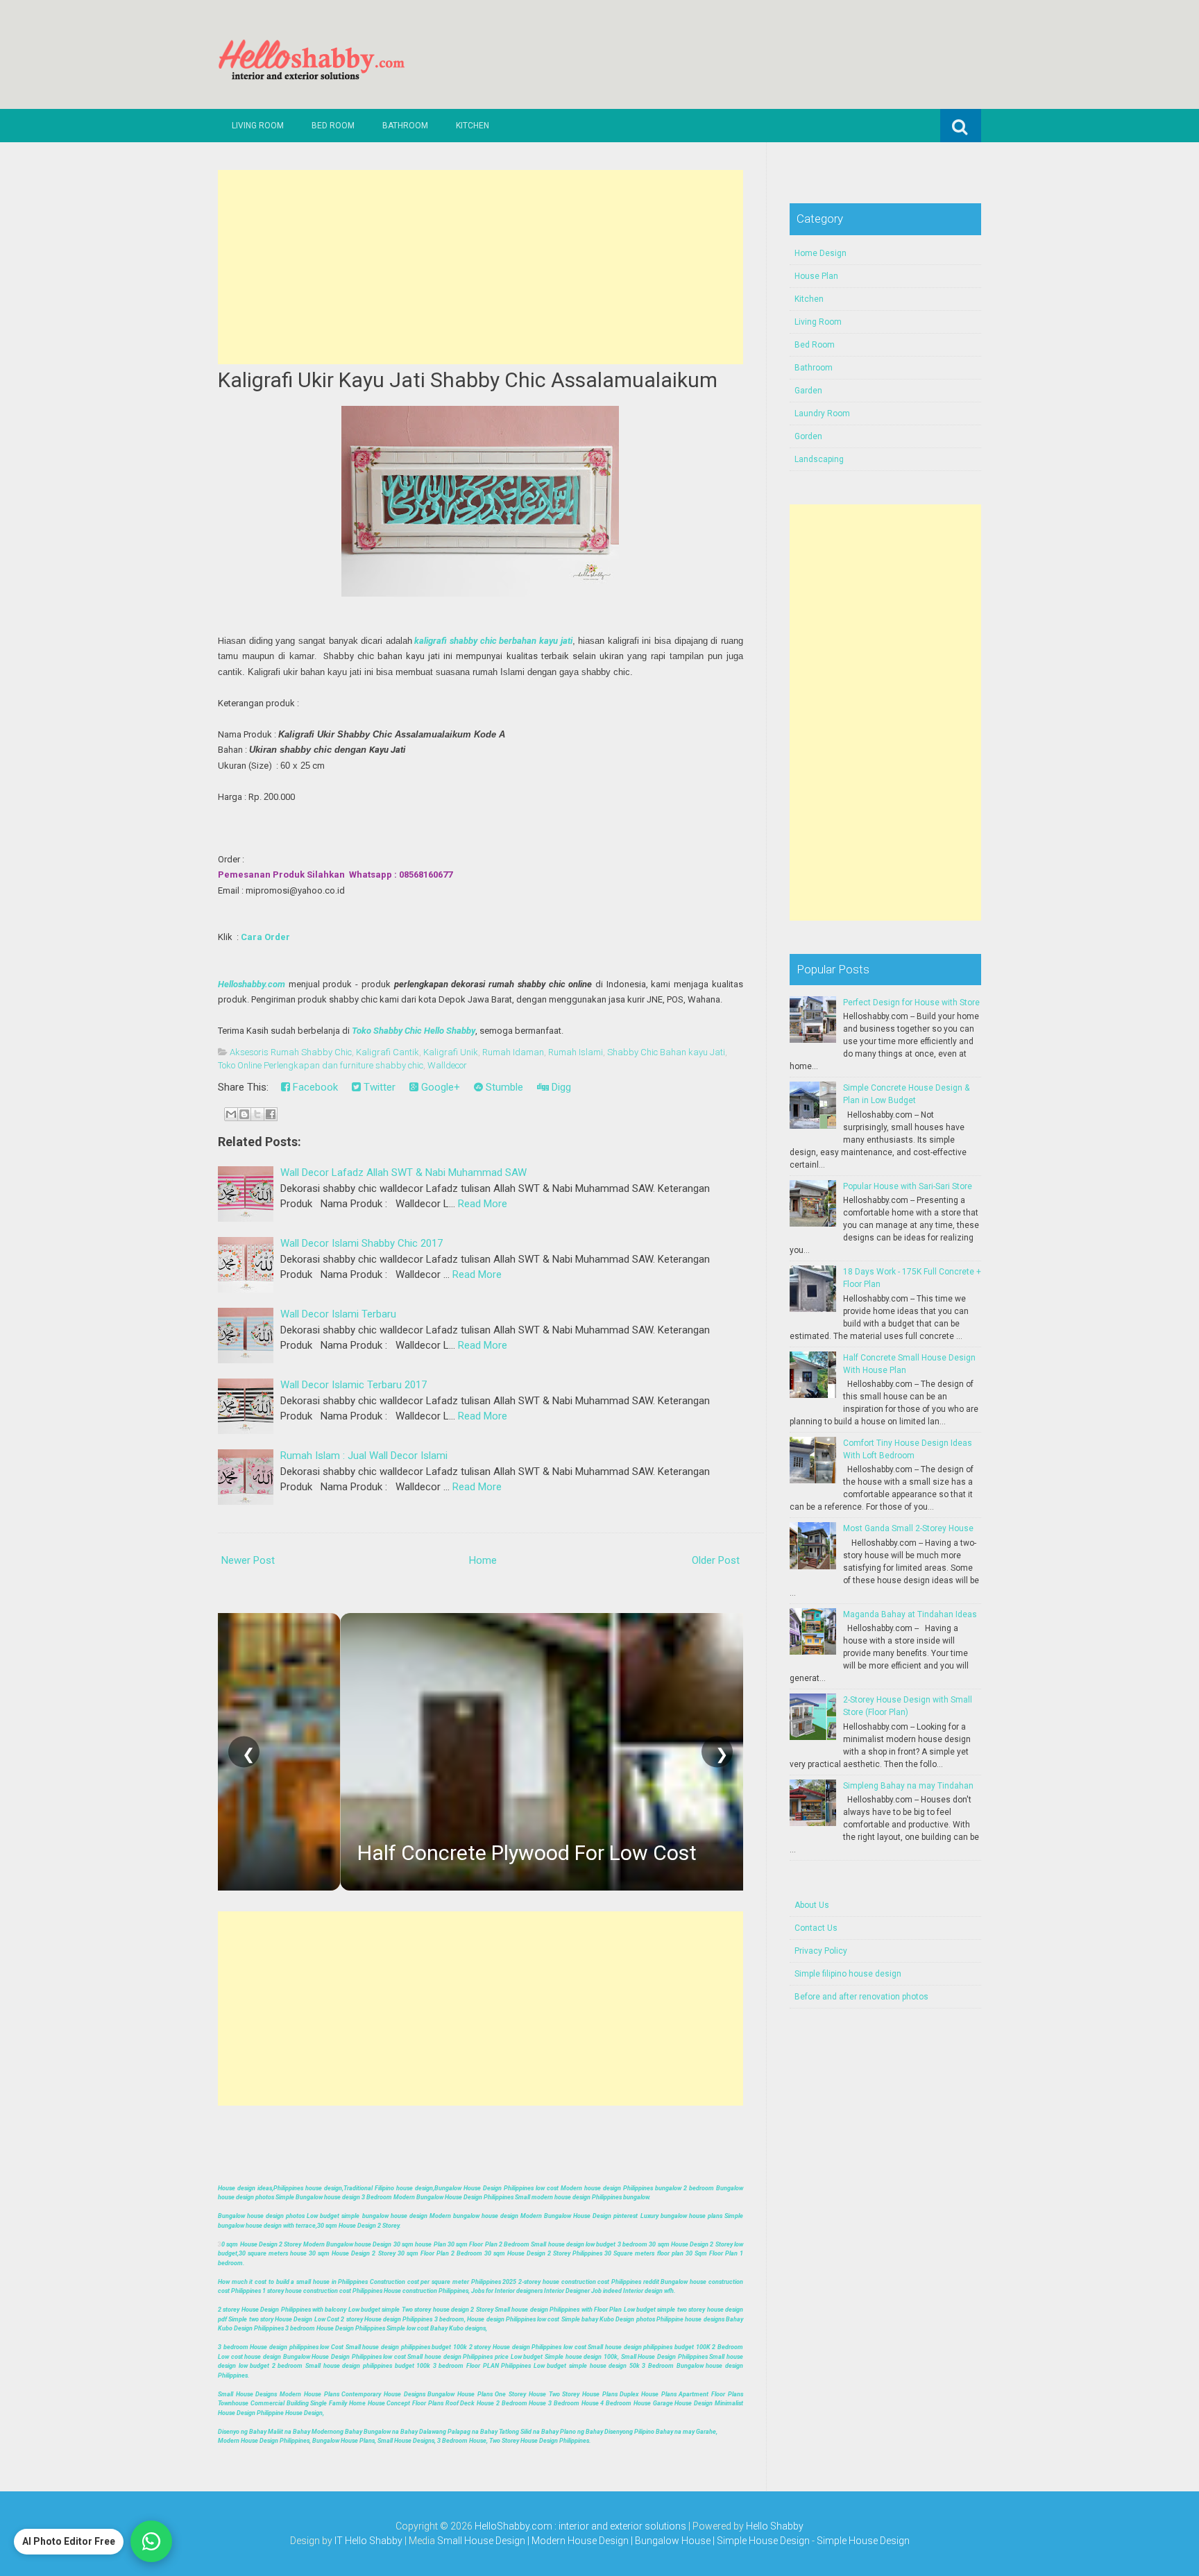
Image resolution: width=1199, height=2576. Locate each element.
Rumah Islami (576, 1052)
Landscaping (819, 459)
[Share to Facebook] (271, 1114)
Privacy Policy (821, 1951)
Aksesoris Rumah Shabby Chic (291, 1052)
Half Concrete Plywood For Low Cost (405, 1853)
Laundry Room (822, 413)
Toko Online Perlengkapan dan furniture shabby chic (321, 1065)
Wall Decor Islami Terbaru (338, 1314)
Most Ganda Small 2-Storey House (908, 1528)
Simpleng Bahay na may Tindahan (908, 1786)
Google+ (439, 1087)
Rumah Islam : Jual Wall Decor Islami (364, 1456)
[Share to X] (257, 1114)
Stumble (503, 1087)
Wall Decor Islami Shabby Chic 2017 (362, 1243)
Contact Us (816, 1928)
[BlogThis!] (244, 1114)
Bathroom (405, 126)
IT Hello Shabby (368, 2541)
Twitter (378, 1087)
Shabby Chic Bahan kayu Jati (666, 1052)
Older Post (716, 1560)
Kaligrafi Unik (451, 1052)
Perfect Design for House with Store (911, 1003)
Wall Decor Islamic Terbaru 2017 (354, 1385)
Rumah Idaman (513, 1052)
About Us (812, 1905)
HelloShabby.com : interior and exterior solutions (580, 2526)
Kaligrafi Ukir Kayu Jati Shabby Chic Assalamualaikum (468, 380)
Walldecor (447, 1065)
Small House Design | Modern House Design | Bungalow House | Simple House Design (624, 2541)
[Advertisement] (481, 267)
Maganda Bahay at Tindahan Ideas (910, 1614)
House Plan (816, 276)
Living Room (258, 126)
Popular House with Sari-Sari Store (908, 1186)
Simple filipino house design (848, 1974)
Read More (483, 1204)
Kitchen (473, 126)
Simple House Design (863, 2541)
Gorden (808, 436)
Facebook (314, 1087)
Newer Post (248, 1560)
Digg (560, 1087)
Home (483, 1560)
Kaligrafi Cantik (388, 1052)
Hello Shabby (775, 2526)
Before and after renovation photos (861, 1997)
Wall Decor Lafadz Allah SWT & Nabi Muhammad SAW (403, 1172)
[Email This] (231, 1114)
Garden (808, 391)
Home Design (820, 253)
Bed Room (333, 126)
